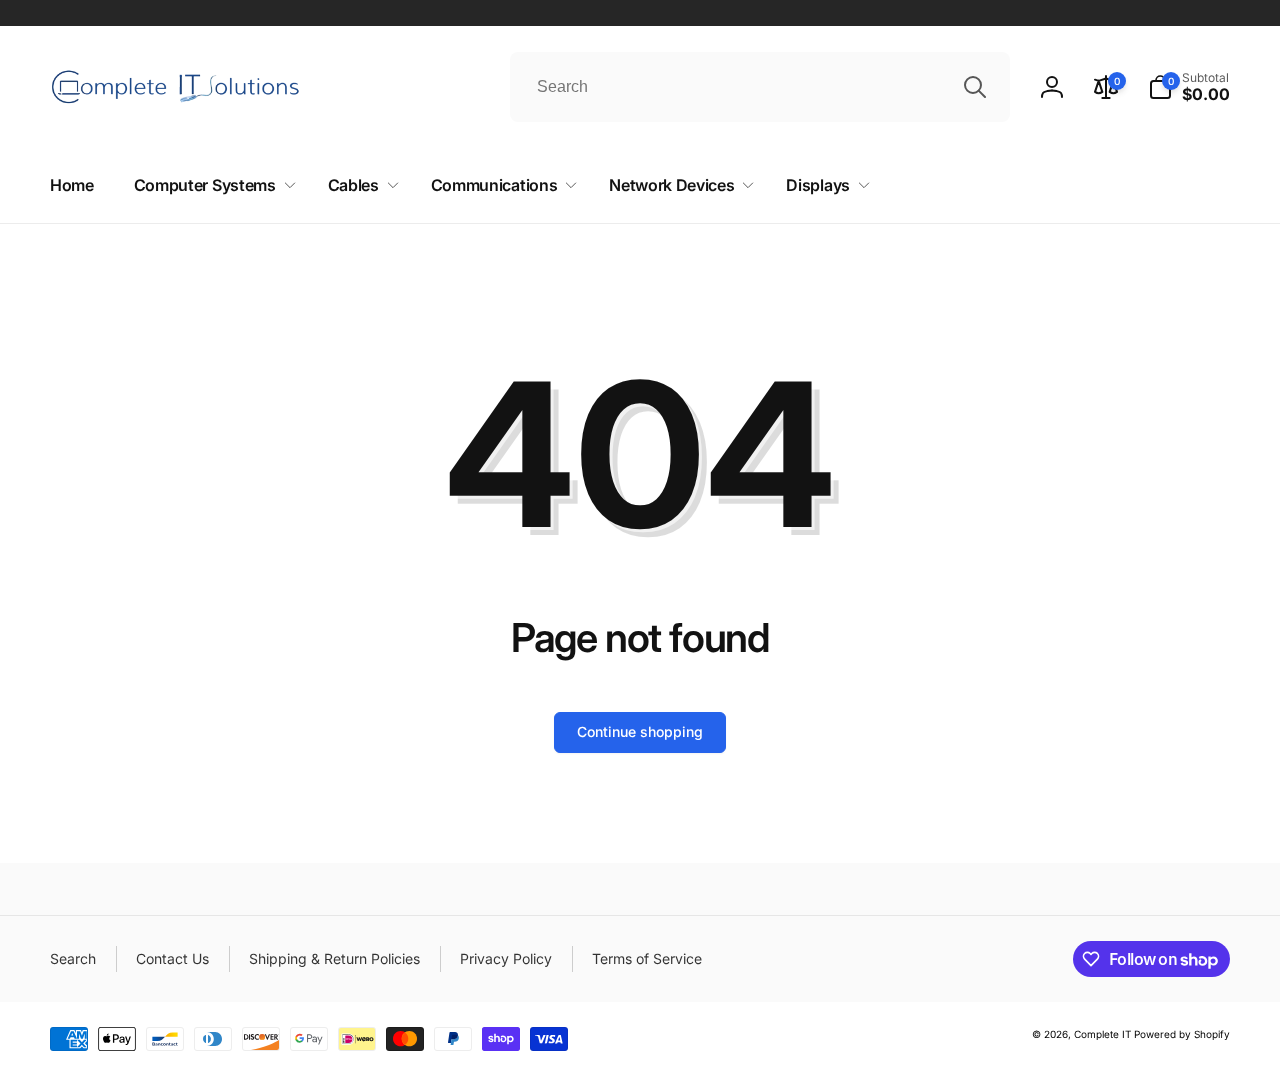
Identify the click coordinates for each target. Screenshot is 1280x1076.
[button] (1189, 87)
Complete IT (1102, 1034)
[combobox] (760, 87)
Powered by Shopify (1182, 1034)
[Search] (975, 87)
